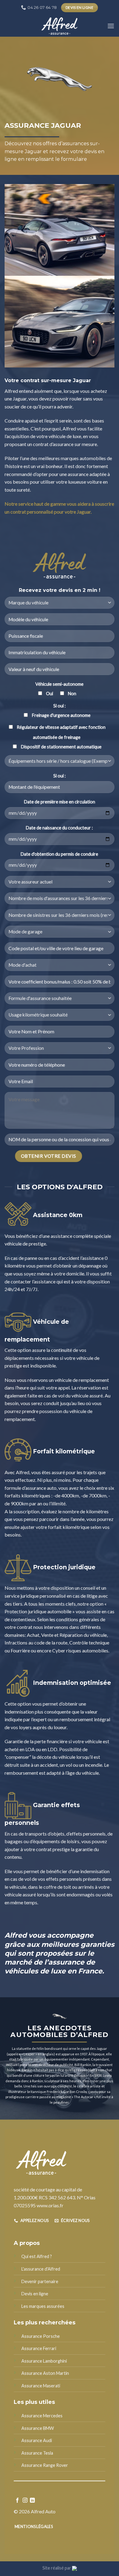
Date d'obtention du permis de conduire (60, 854)
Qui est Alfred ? (37, 2256)
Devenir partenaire (40, 2281)
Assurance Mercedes (42, 2416)
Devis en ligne (35, 2294)
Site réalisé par (57, 2568)
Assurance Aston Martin (45, 2373)
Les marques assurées (43, 2306)
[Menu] (111, 26)
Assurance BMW (38, 2428)
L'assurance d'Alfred (41, 2269)
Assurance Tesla (37, 2453)
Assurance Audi (37, 2440)
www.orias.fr (50, 2205)
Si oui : (60, 706)
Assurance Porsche (41, 2336)
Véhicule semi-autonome (60, 684)
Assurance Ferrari (39, 2348)
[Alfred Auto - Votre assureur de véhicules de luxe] (60, 26)
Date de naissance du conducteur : (60, 828)
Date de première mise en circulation (60, 802)
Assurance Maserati (41, 2386)
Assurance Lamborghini (44, 2361)
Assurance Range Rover (45, 2465)
